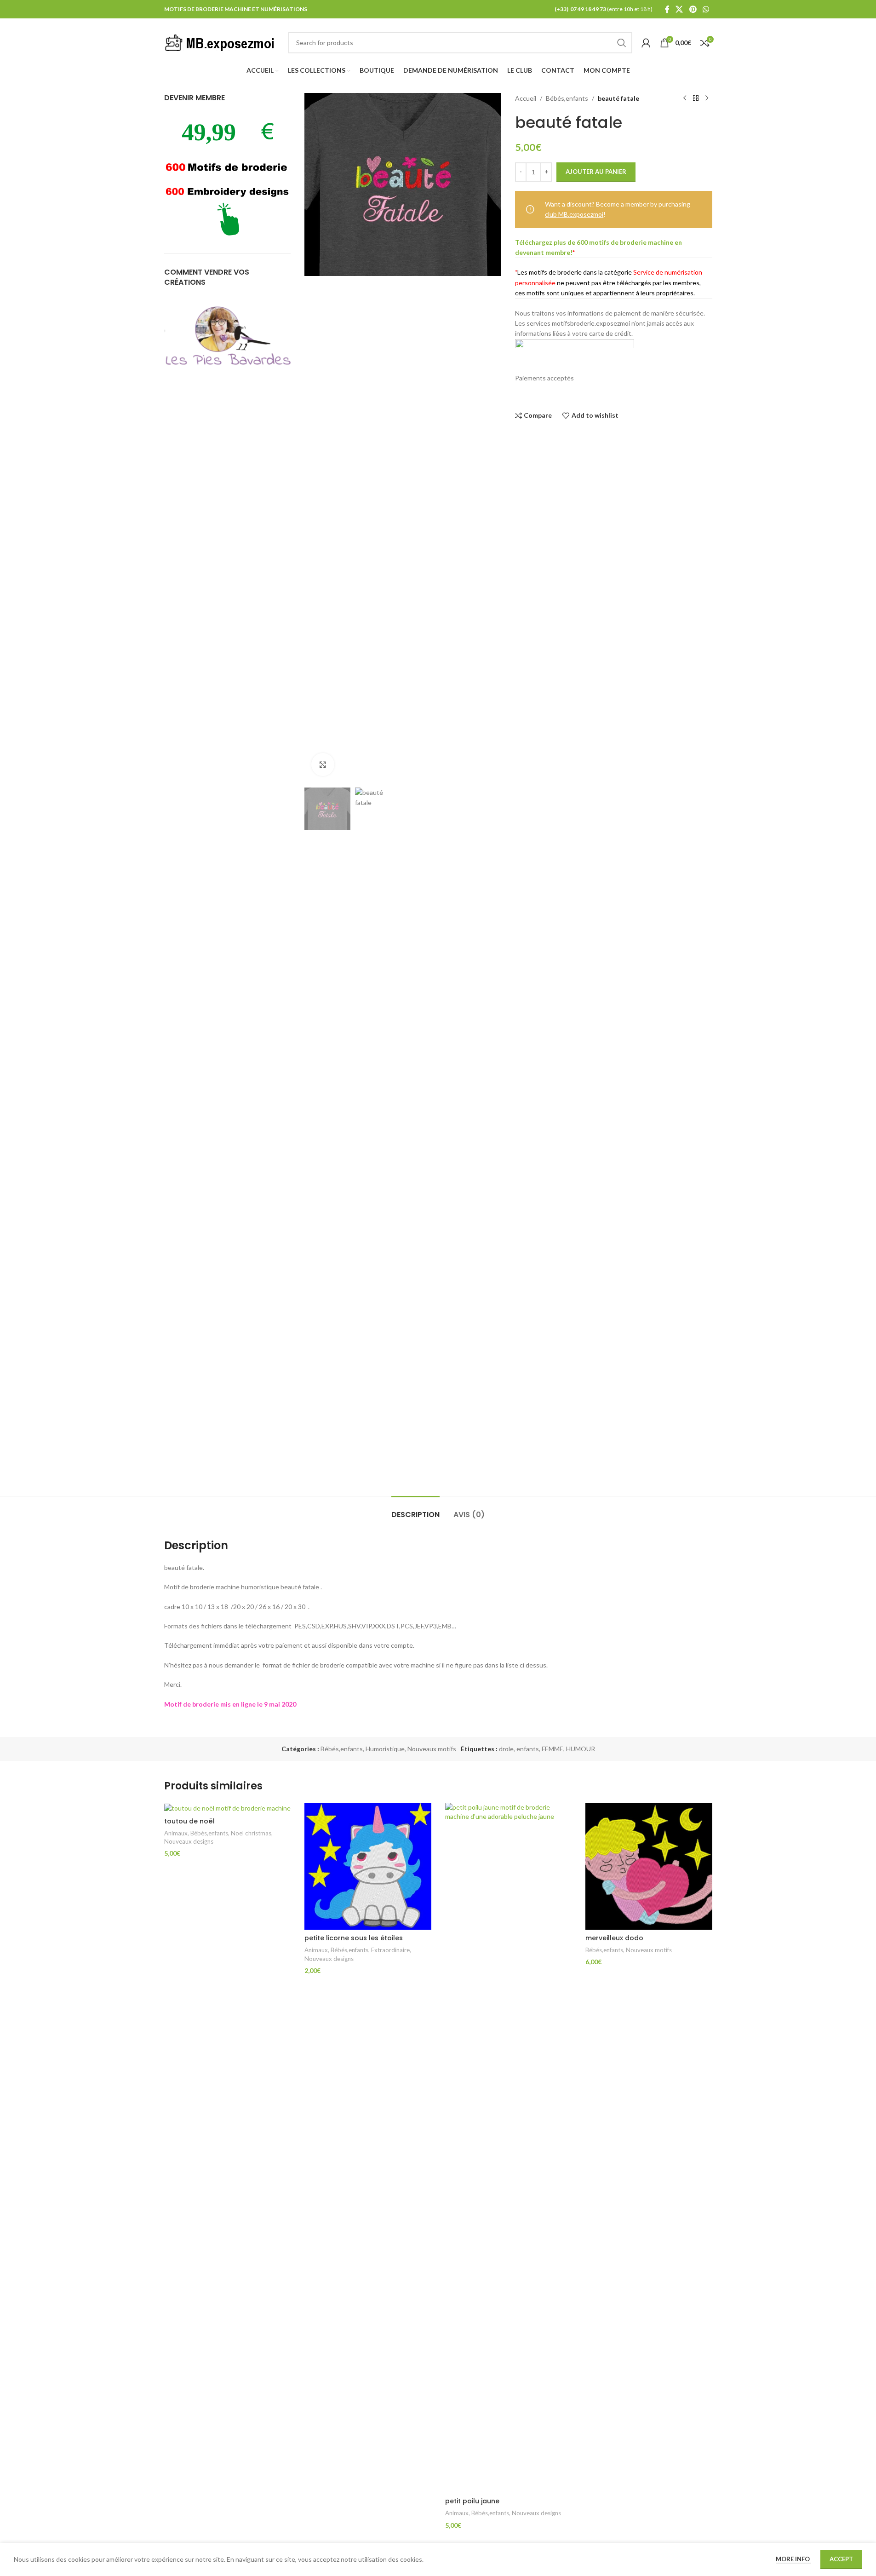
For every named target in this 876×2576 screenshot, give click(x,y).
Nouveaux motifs (432, 1749)
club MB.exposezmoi (574, 214)
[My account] (646, 43)
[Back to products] (696, 98)
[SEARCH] (622, 43)
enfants (528, 1749)
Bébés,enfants (567, 98)
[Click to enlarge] (323, 765)
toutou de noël (189, 1821)
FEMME (553, 1749)
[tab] (415, 1510)
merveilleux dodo (614, 1938)
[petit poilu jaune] (509, 2148)
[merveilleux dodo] (649, 1866)
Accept (841, 2559)
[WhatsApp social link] (706, 9)
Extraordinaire (390, 1950)
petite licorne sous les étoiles (354, 1938)
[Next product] (707, 98)
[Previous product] (685, 98)
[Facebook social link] (667, 9)
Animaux (176, 1833)
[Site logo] (222, 42)
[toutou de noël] (228, 1808)
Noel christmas (251, 1833)
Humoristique (385, 1749)
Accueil (526, 98)
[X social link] (679, 9)
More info (793, 2559)
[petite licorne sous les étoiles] (368, 1866)
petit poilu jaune (472, 2501)
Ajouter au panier (596, 172)
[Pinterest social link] (693, 9)
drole (506, 1749)
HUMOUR (581, 1749)
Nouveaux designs (189, 1841)
